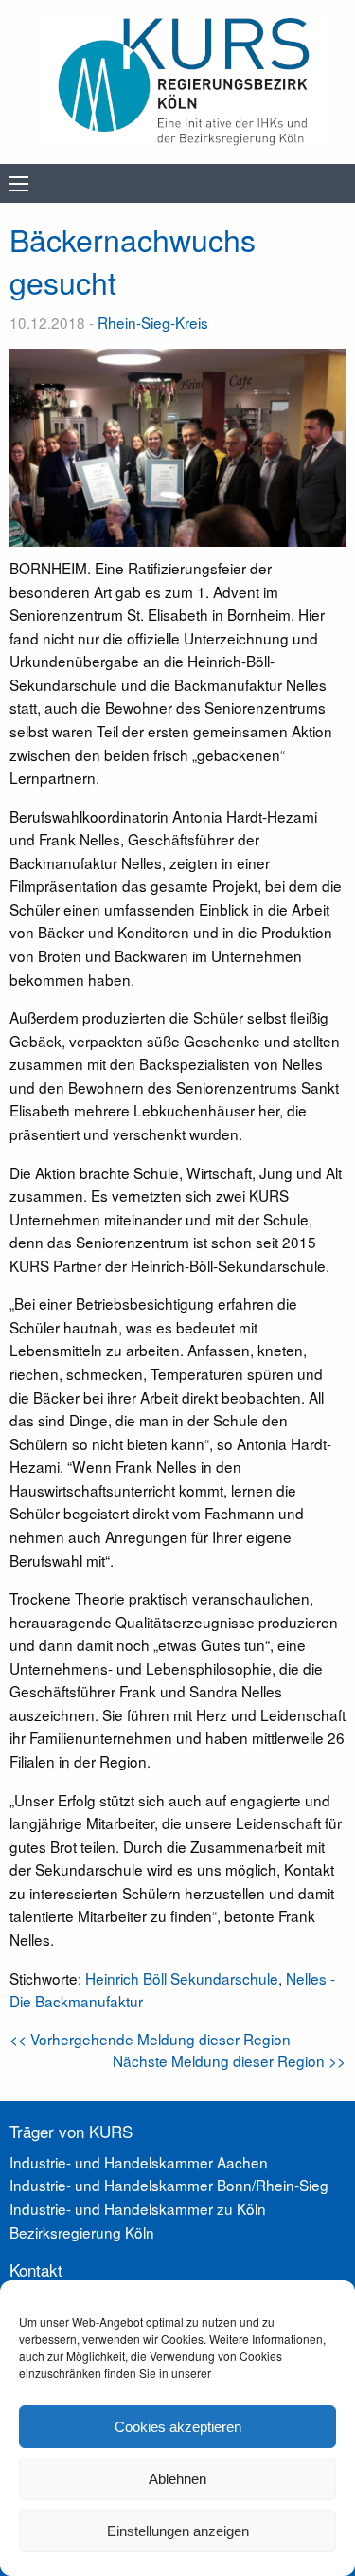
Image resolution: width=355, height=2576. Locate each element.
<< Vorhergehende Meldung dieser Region (150, 2039)
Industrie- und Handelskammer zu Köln (138, 2208)
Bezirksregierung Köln (82, 2232)
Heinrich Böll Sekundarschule (182, 1978)
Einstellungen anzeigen (178, 2531)
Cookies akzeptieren (178, 2427)
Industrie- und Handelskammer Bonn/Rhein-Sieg (169, 2185)
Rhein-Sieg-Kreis (153, 322)
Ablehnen (177, 2479)
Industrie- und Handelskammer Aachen (139, 2162)
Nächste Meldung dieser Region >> (229, 2060)
